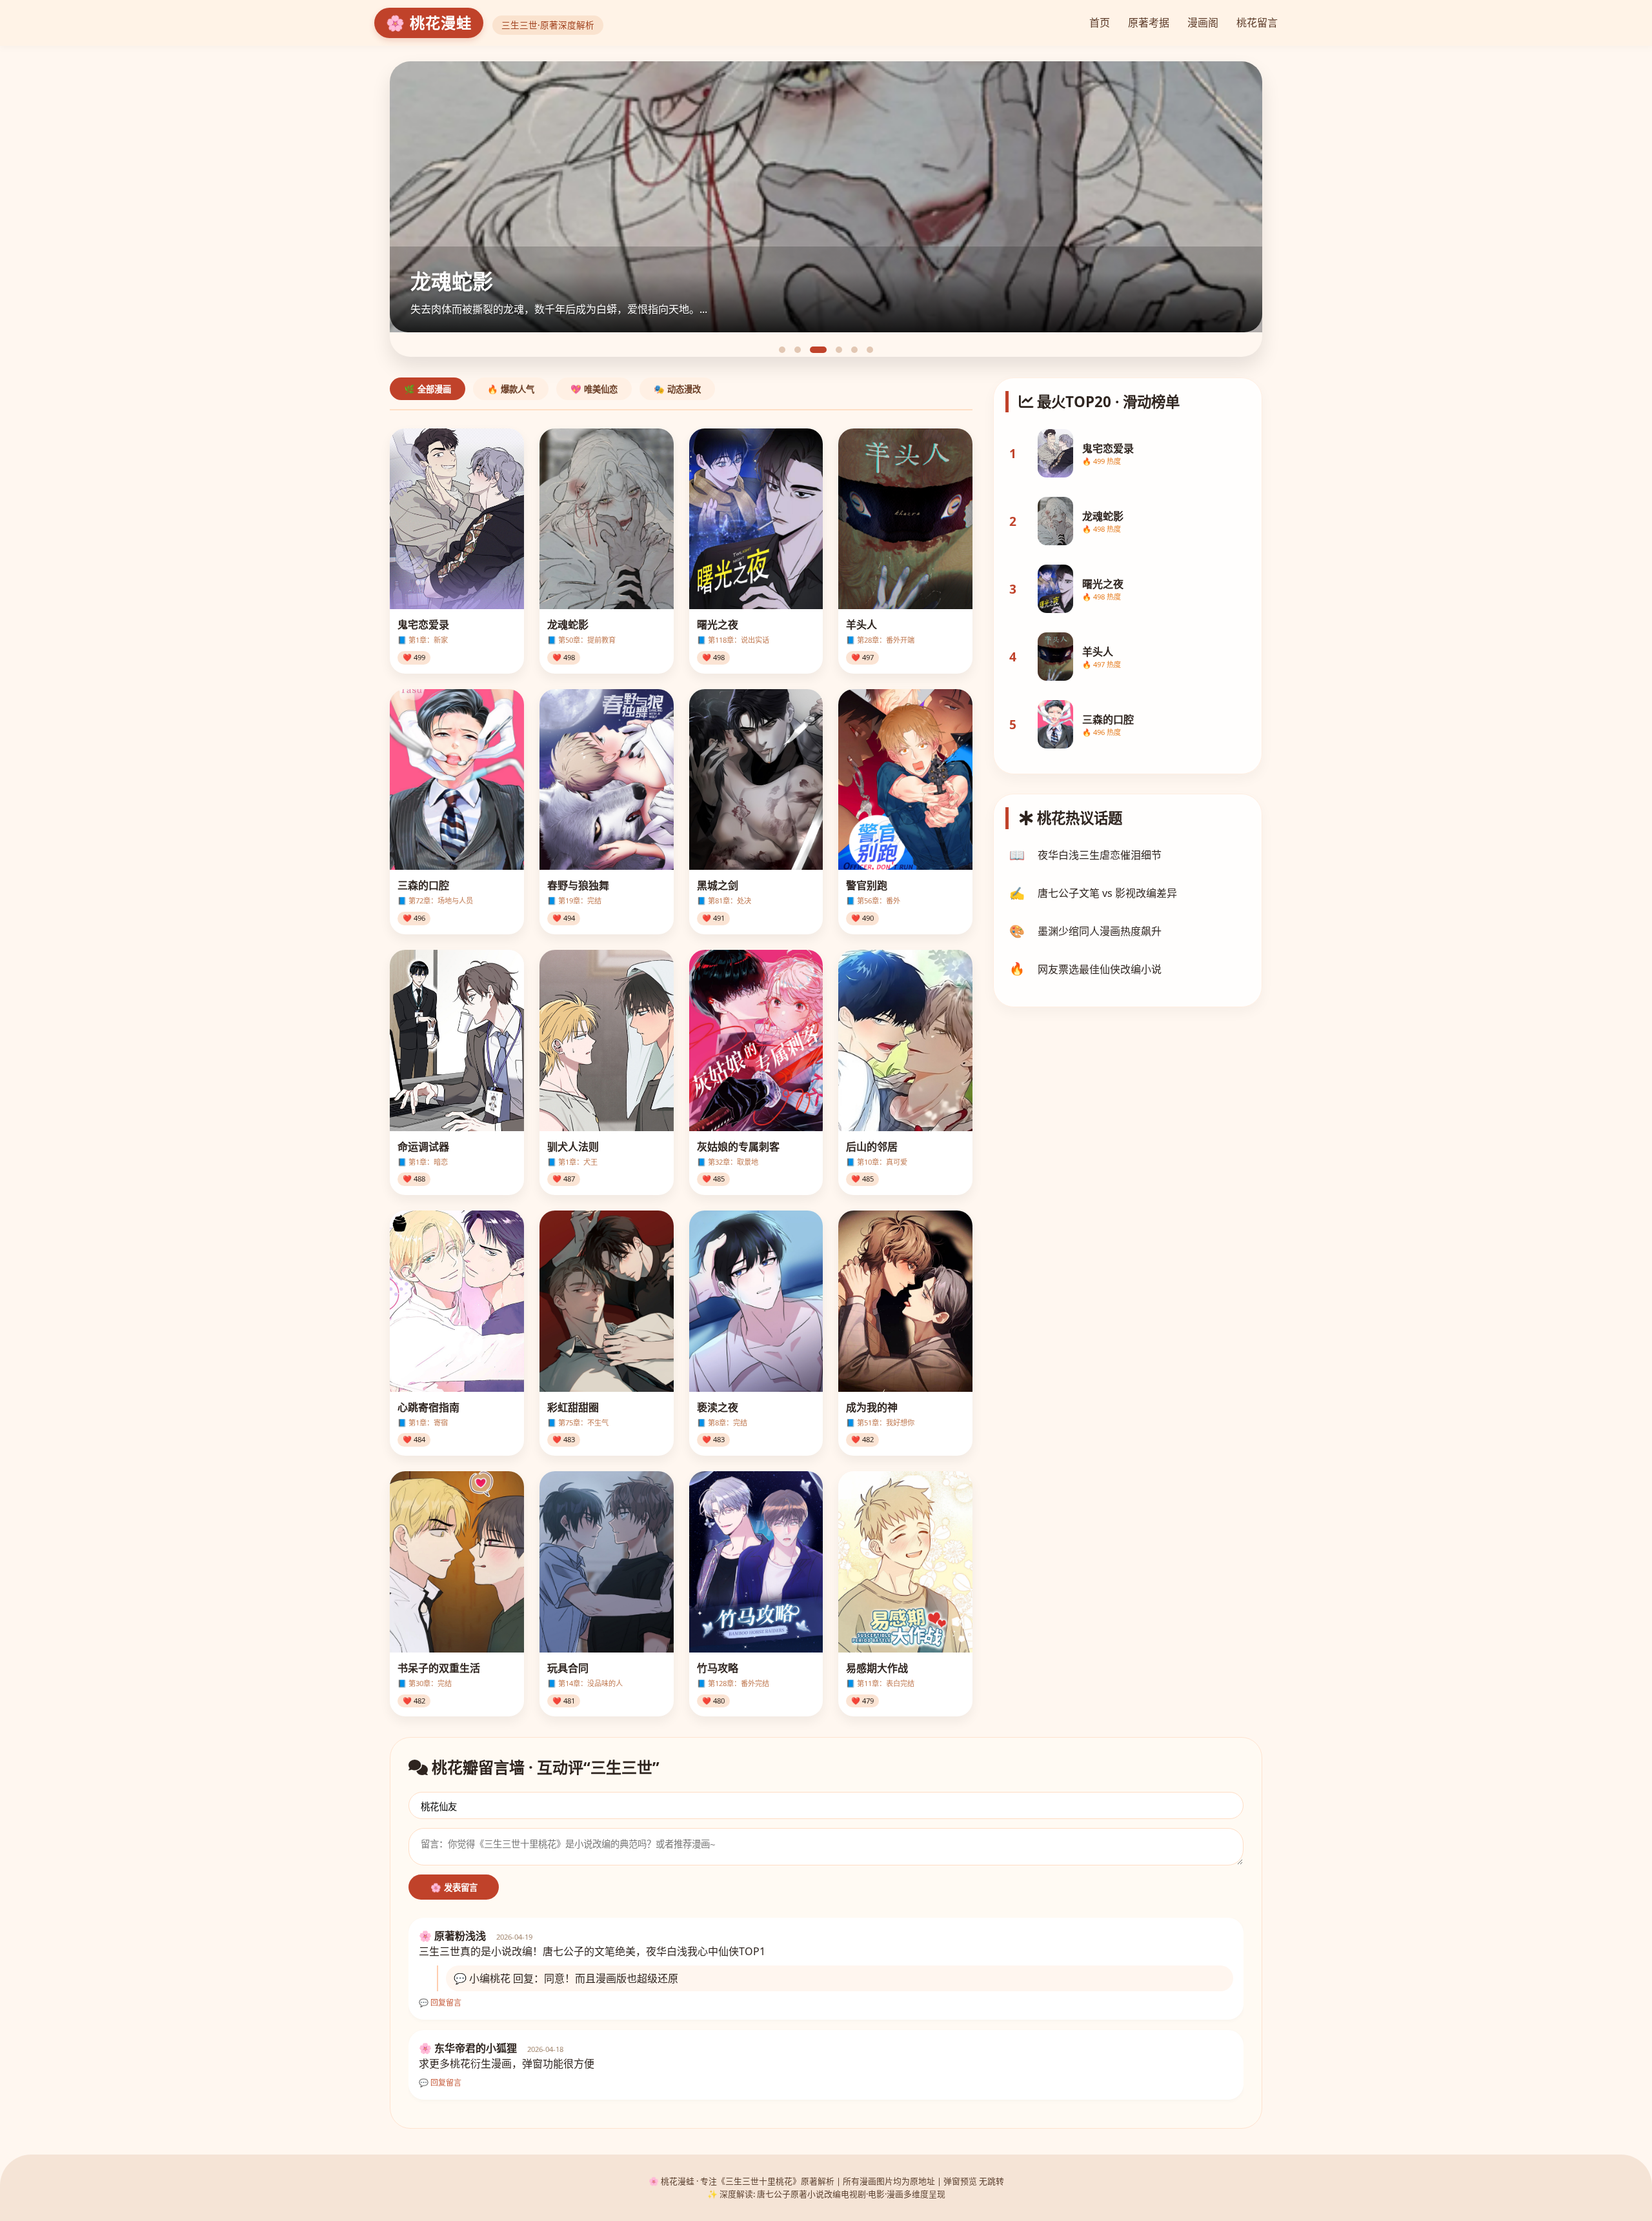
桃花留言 (1257, 23)
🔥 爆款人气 (511, 389)
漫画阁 (1203, 23)
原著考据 (1149, 23)
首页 (1100, 23)
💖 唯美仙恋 (594, 389)
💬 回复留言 (440, 2003)
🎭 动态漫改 (677, 389)
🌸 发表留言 (454, 1888)
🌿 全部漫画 (428, 389)
